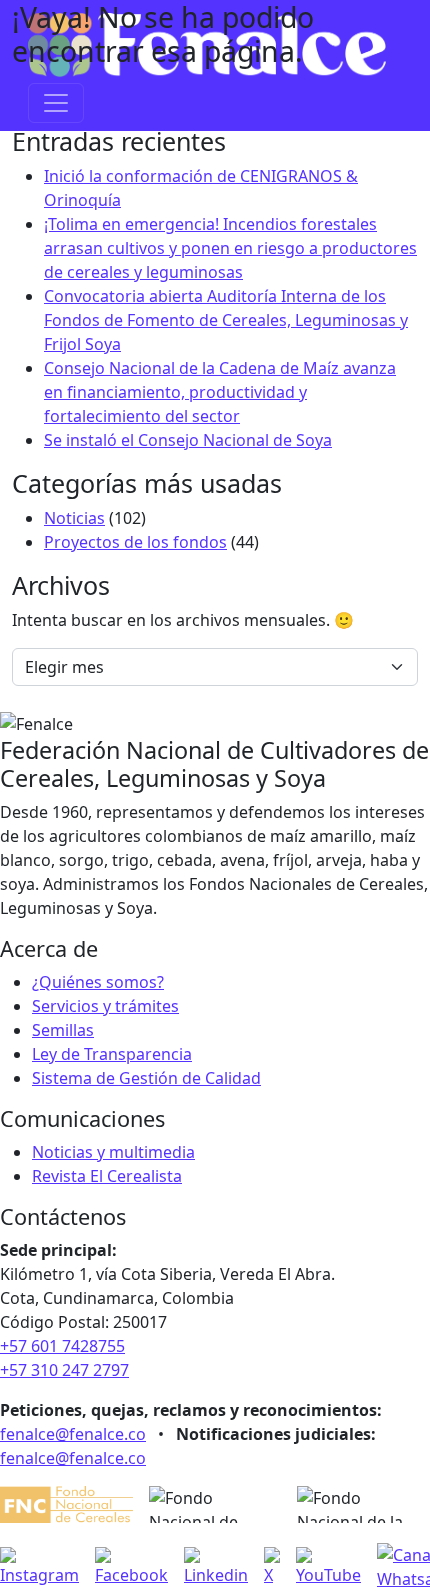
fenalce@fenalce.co (73, 1434)
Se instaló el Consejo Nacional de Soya (188, 440)
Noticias (74, 518)
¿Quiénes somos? (98, 982)
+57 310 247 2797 (64, 1370)
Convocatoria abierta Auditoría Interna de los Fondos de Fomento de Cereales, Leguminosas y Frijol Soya (226, 320)
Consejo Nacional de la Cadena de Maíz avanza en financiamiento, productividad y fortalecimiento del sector (220, 392)
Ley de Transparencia (112, 1054)
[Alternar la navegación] (56, 103)
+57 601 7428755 (62, 1346)
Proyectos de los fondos (135, 542)
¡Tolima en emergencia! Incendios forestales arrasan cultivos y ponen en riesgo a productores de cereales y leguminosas (230, 248)
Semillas (63, 1030)
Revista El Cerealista (107, 1176)
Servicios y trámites (105, 1006)
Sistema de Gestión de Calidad (146, 1078)
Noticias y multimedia (113, 1152)
